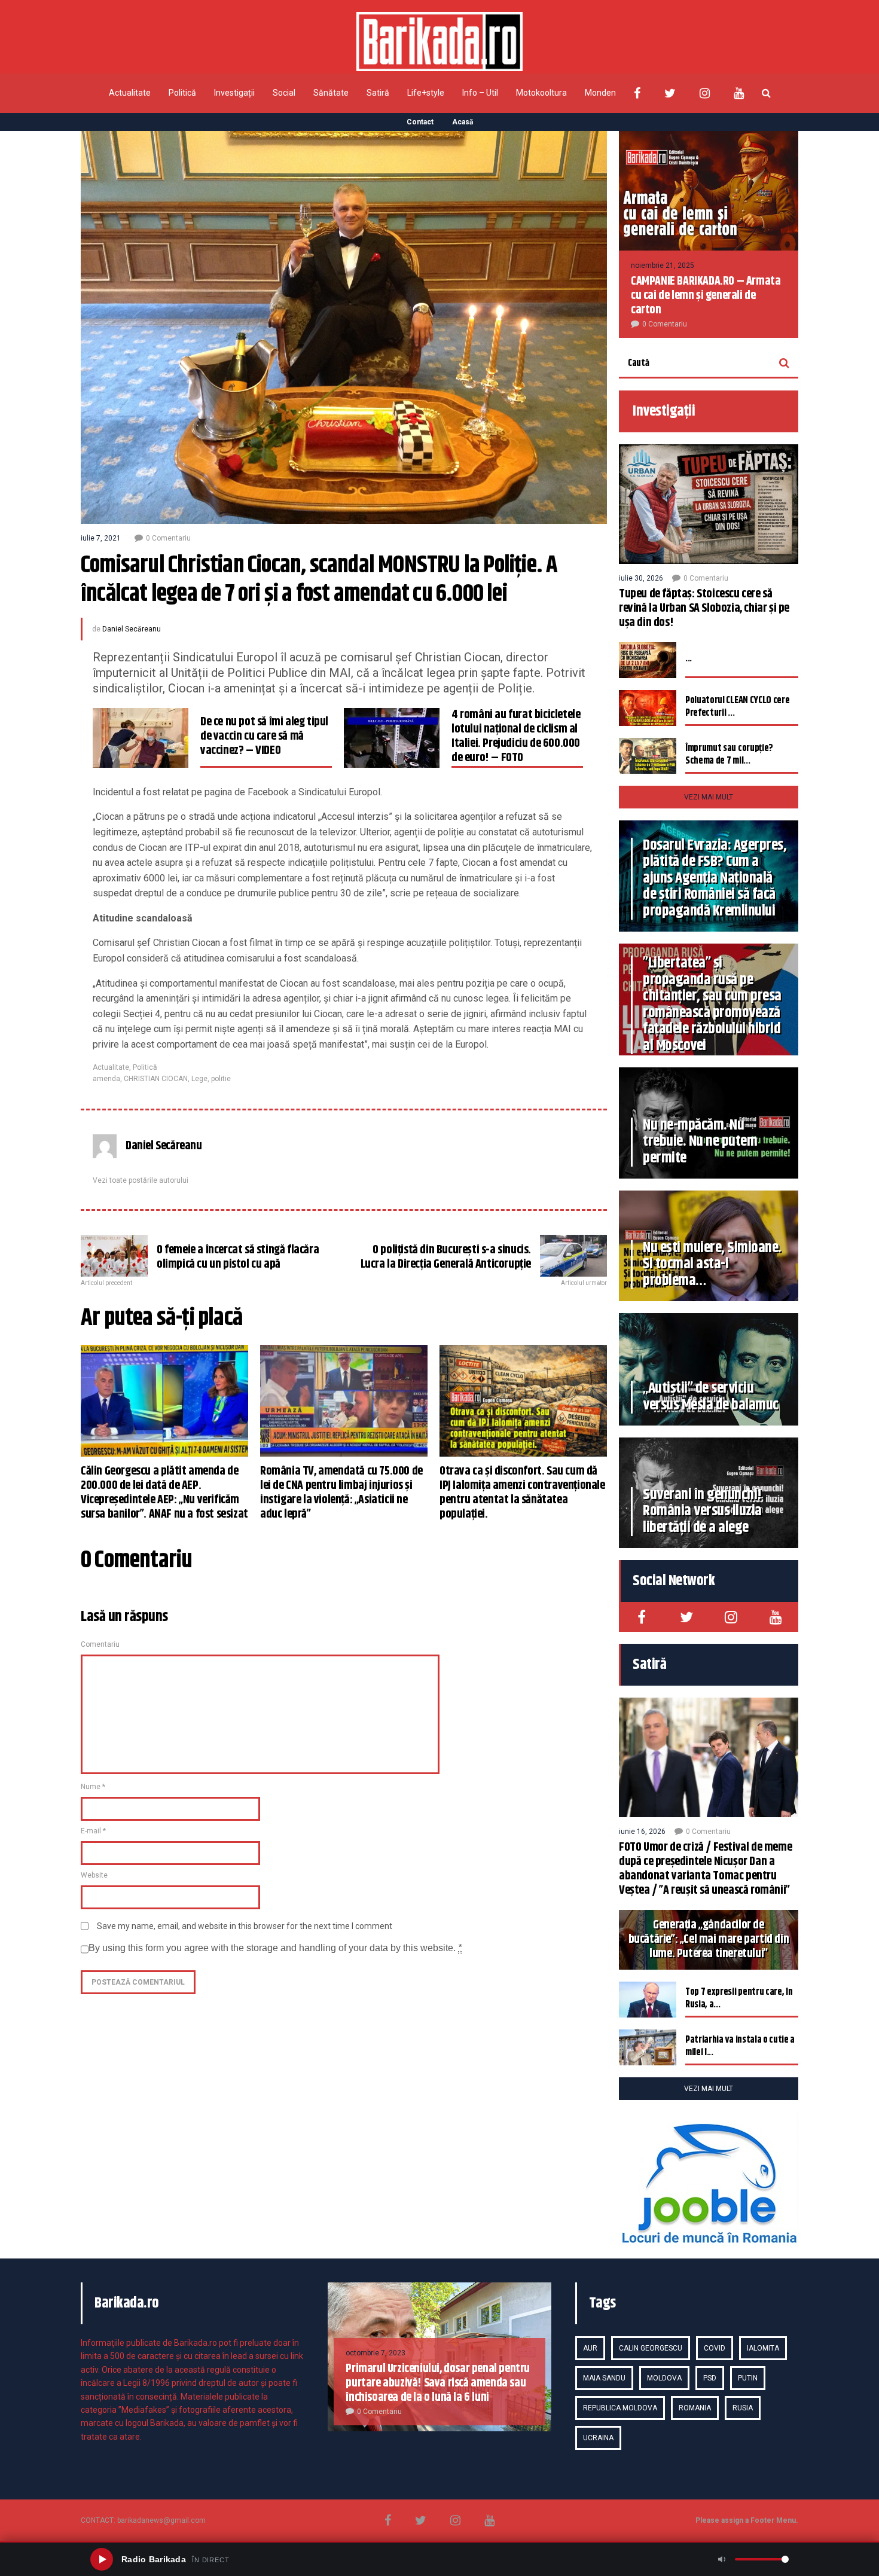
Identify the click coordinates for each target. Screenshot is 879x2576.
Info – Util (480, 93)
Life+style (426, 93)
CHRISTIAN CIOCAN (156, 1079)
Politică (182, 93)
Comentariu (100, 1644)
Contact (420, 122)
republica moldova (620, 2408)
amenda (106, 1079)
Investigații (234, 93)
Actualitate (130, 93)
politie (221, 1079)
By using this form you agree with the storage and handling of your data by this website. (275, 1948)
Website (94, 1875)
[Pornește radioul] (102, 2559)
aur (590, 2348)
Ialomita (763, 2348)
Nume (93, 1787)
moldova (664, 2378)
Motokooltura (541, 93)
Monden (600, 93)
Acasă (463, 122)
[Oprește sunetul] (722, 2559)
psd (710, 2378)
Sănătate (331, 93)
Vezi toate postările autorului (141, 1180)
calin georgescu (651, 2348)
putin (748, 2378)
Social (284, 93)
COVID (715, 2348)
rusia (743, 2408)
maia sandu (604, 2378)
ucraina (598, 2438)
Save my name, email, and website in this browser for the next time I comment (245, 1926)
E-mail (93, 1831)
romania (695, 2408)
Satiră (378, 93)
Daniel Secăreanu (132, 629)
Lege (199, 1079)
